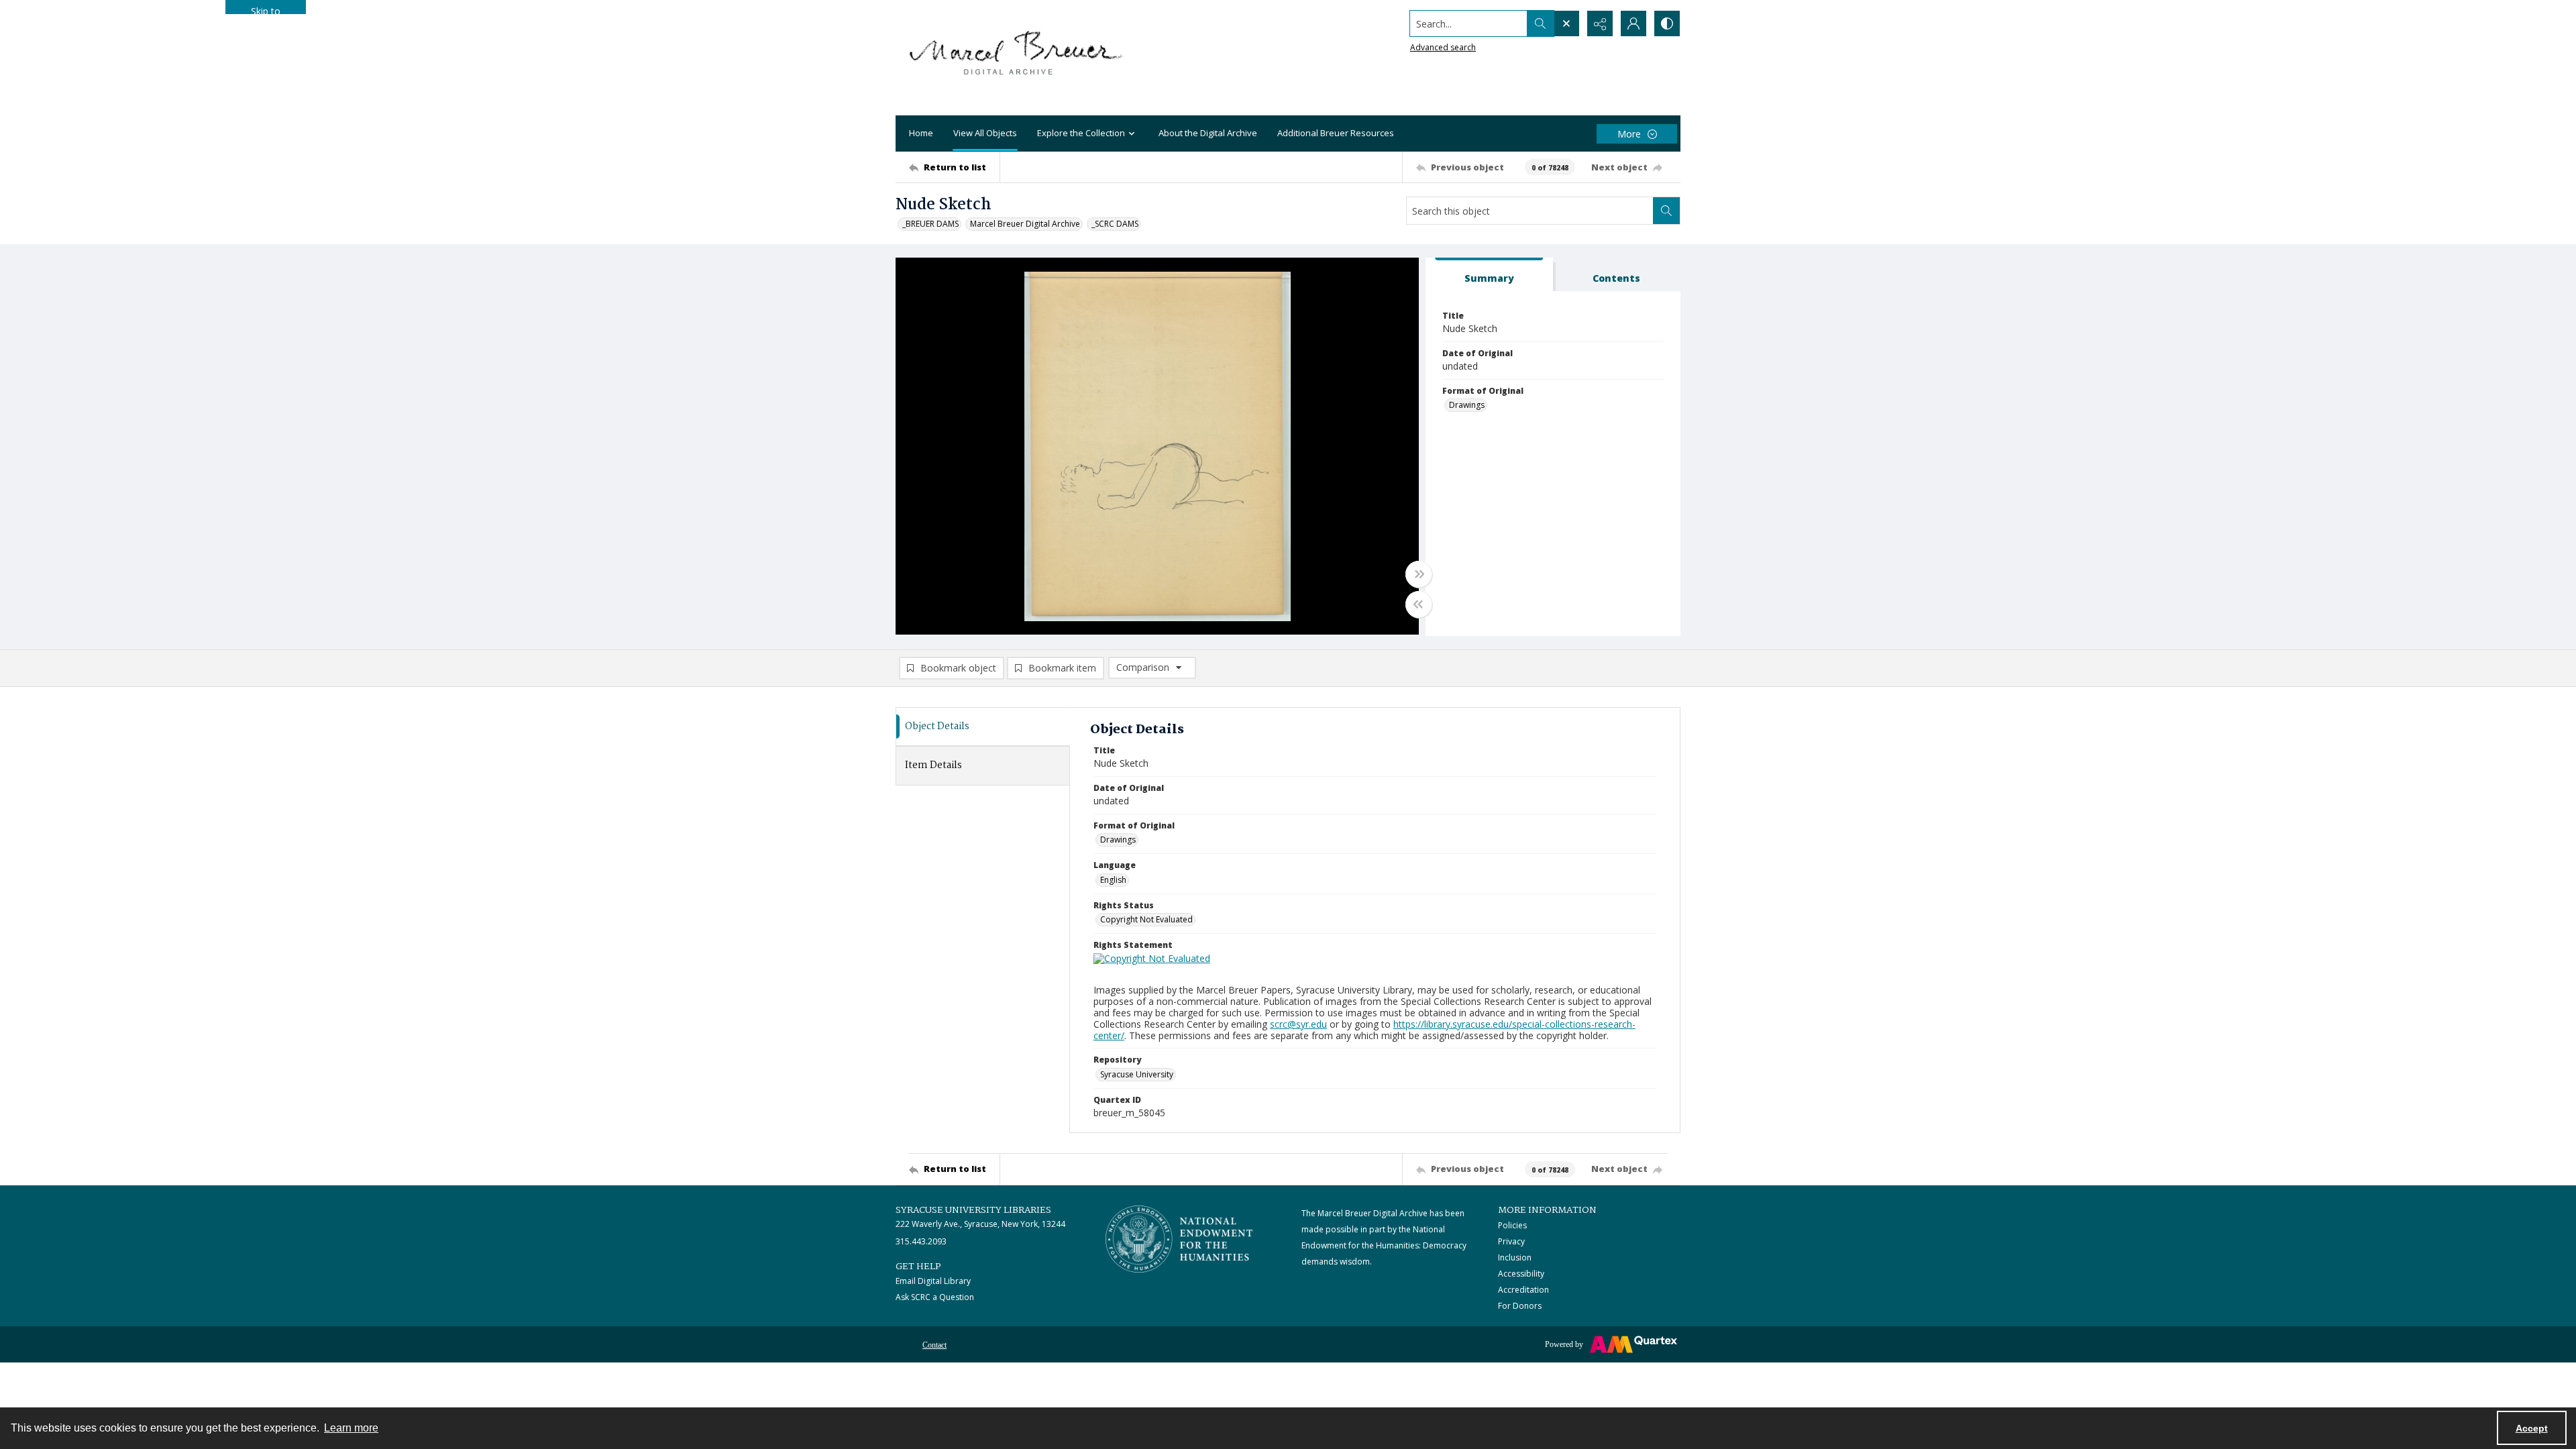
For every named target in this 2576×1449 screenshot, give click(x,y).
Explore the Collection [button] (1081, 133)
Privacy (1511, 1241)
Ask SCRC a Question (935, 1297)
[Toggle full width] (1419, 574)
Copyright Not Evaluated (1146, 919)
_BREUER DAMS (930, 224)
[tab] (1489, 275)
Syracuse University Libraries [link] (973, 1210)
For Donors (1520, 1306)
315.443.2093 (921, 1241)
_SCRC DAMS (1115, 224)
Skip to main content (266, 9)
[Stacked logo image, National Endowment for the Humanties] (1179, 1239)
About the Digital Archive (1208, 133)
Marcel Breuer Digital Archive (1025, 224)
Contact (934, 1345)
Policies (1512, 1225)
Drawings (1467, 405)
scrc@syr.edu (1298, 1024)
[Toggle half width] (1419, 604)
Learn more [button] (351, 1428)
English (1113, 880)
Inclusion (1515, 1257)
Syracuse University (1137, 1074)
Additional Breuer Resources (1336, 133)
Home (921, 133)
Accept (2532, 1428)
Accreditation (1523, 1290)
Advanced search (1443, 47)
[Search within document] (1666, 211)
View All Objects (985, 133)
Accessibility (1521, 1274)
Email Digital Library (933, 1281)
